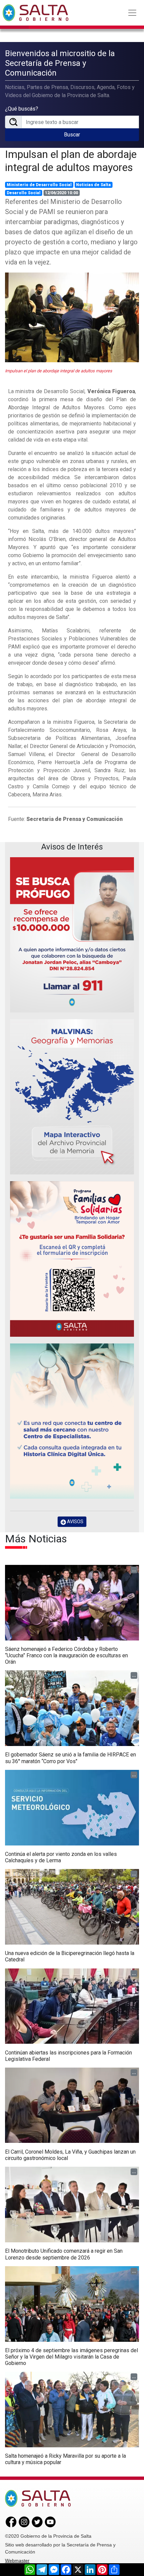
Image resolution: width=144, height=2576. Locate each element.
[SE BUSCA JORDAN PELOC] (72, 935)
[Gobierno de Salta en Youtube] (50, 2521)
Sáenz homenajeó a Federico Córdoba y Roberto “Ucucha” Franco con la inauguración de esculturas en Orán (66, 1655)
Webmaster (17, 2561)
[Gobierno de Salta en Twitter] (37, 2521)
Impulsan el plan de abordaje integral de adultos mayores (71, 161)
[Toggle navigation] (132, 13)
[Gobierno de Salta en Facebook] (11, 2521)
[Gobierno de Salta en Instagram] (24, 2521)
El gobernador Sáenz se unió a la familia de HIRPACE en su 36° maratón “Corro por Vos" (70, 1758)
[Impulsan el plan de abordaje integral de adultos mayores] (72, 317)
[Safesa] (72, 1421)
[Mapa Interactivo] (72, 1097)
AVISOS (75, 1522)
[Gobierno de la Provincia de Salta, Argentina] (35, 13)
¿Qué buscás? (22, 109)
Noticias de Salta (93, 185)
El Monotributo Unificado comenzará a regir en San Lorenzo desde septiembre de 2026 (64, 2254)
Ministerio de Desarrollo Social (39, 185)
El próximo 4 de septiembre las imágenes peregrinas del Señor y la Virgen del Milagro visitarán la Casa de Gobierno (71, 2357)
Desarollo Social (24, 193)
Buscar (72, 135)
